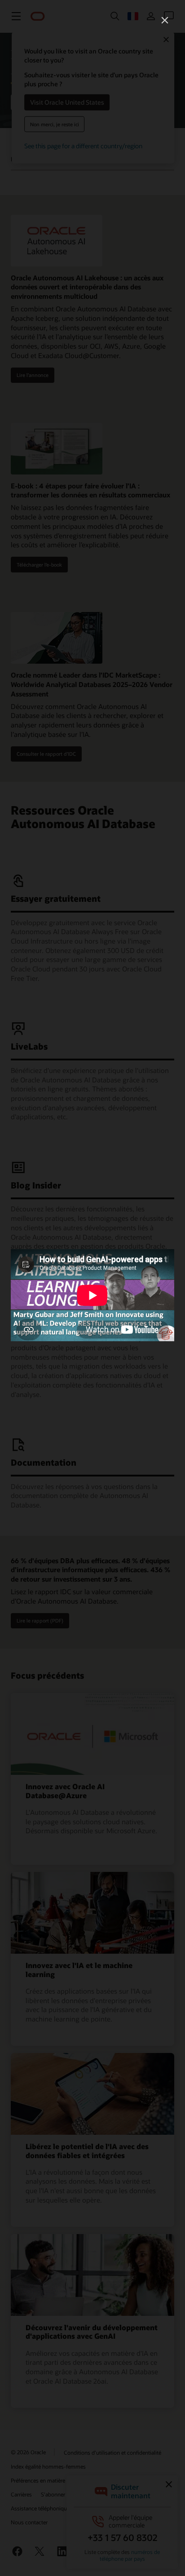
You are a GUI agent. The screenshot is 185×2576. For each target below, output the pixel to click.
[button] (165, 20)
